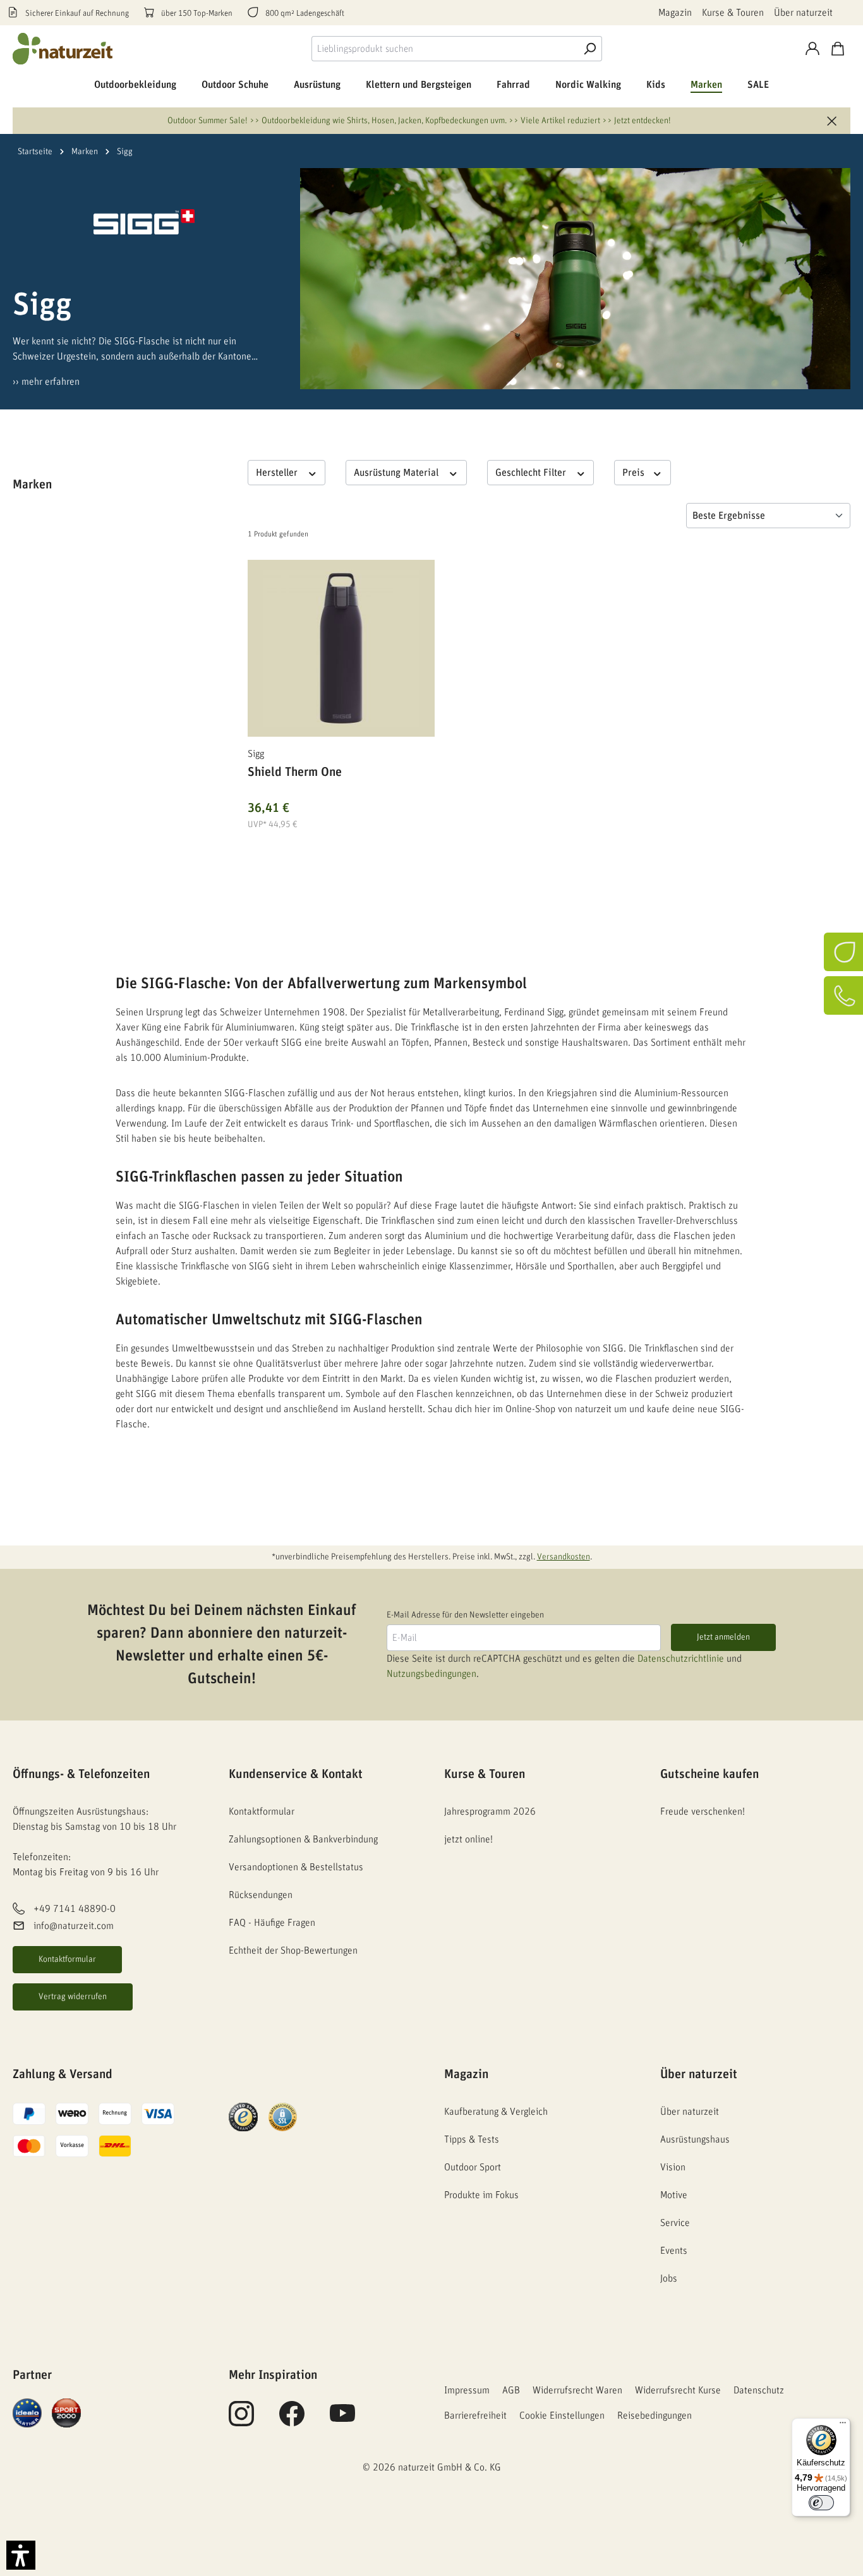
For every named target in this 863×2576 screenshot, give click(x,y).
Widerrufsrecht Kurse (678, 2390)
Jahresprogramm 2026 (490, 1811)
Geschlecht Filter (532, 473)
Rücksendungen (261, 1895)
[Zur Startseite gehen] (63, 49)
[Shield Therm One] (341, 648)
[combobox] (444, 49)
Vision (673, 2167)
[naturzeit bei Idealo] (27, 2412)
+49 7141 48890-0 (75, 1909)
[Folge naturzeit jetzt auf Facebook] (292, 2421)
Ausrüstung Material (397, 473)
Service (675, 2223)
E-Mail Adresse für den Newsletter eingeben (465, 1615)
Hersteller (278, 473)
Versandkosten (564, 1557)
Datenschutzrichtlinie (681, 1659)
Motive (674, 2195)
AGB (511, 2390)
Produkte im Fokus (481, 2195)
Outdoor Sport (473, 2167)
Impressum (467, 2390)
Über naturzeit (803, 13)
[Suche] (589, 49)
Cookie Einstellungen (562, 2416)
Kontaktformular (67, 1959)
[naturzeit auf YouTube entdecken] (342, 2421)
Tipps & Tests (472, 2139)
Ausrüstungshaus (695, 2139)
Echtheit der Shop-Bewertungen (293, 1950)
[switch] (821, 2503)
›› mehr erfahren (46, 382)
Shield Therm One (295, 772)
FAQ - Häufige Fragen (272, 1923)
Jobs (669, 2278)
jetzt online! (468, 1839)
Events (674, 2251)
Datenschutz (759, 2390)
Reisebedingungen (655, 2416)
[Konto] (812, 49)
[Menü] (843, 2426)
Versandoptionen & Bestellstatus (296, 1867)
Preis (635, 473)
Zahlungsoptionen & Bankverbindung (303, 1839)
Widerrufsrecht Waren (577, 2390)
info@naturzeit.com (74, 1926)
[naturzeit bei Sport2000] (66, 2412)
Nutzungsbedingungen (431, 1674)
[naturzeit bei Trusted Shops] (243, 2117)
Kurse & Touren (733, 13)
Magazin (675, 13)
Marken (32, 485)
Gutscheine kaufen (709, 1774)
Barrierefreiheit (475, 2416)
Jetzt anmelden (723, 1637)
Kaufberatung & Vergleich (496, 2112)
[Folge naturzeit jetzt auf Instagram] (241, 2421)
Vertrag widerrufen (73, 1997)
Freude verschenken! (703, 1811)
